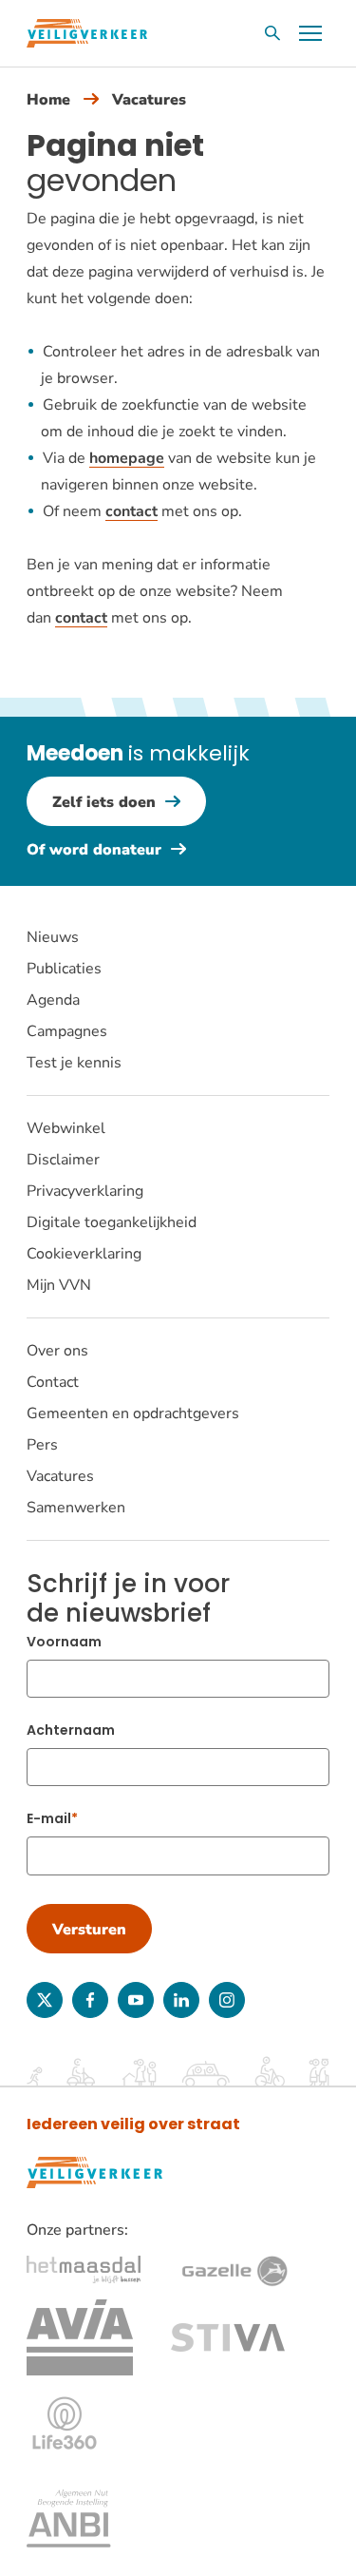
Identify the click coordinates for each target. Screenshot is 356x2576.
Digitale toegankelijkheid (112, 1222)
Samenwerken (76, 1508)
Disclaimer (63, 1160)
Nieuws (53, 937)
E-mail (49, 1818)
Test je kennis (74, 1063)
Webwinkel (66, 1128)
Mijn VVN (59, 1285)
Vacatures (149, 100)
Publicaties (64, 969)
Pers (42, 1445)
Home (48, 100)
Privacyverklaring (85, 1191)
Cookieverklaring (84, 1254)
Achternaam (71, 1730)
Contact (53, 1382)
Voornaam (64, 1642)
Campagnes (67, 1031)
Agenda (53, 1000)
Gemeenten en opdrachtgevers (133, 1413)
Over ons (57, 1351)
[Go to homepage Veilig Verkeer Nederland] (87, 33)
